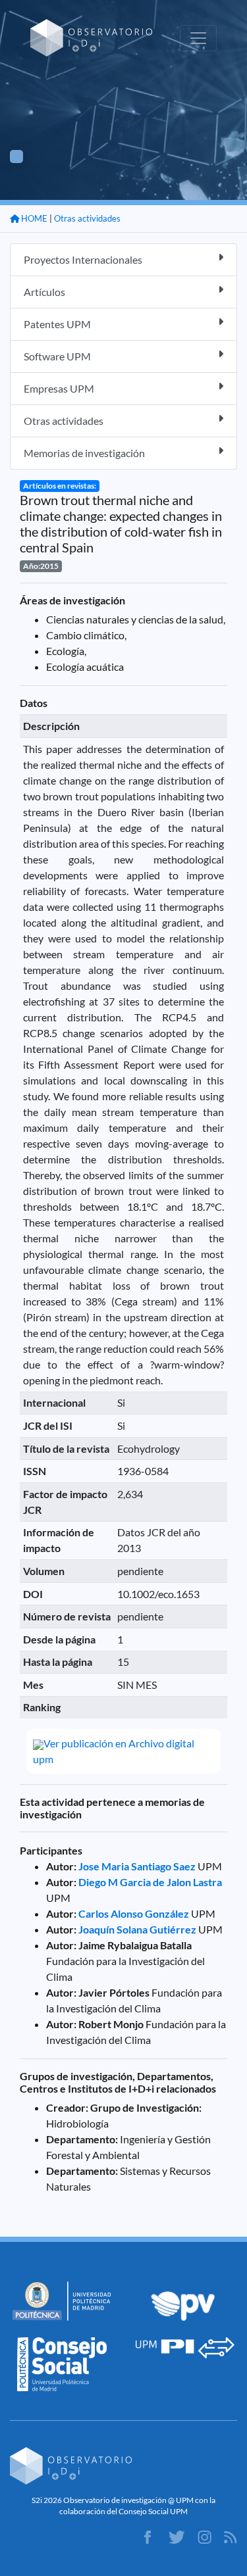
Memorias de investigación (84, 453)
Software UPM (57, 356)
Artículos (44, 292)
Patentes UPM (57, 324)
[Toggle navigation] (198, 38)
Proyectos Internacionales (83, 259)
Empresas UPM (59, 388)
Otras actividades (87, 218)
